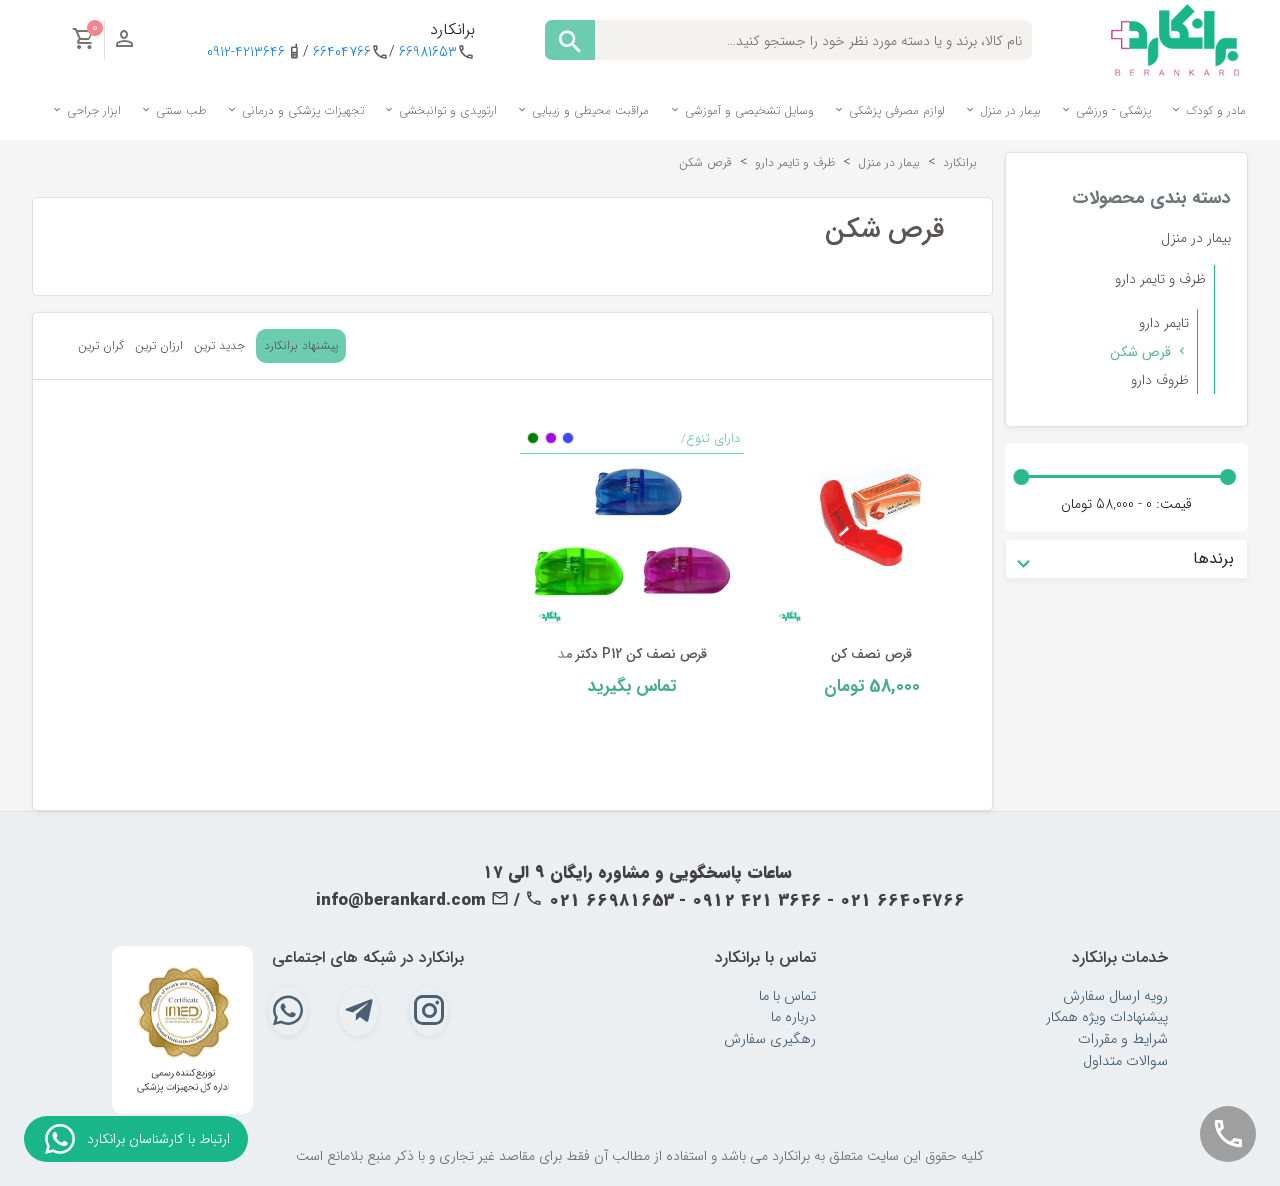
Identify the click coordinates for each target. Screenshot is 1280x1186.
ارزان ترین (159, 346)
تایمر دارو (1164, 323)
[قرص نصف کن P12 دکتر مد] (632, 529)
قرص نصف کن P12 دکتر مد (632, 654)
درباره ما (793, 1017)
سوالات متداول (1125, 1061)
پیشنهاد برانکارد (301, 345)
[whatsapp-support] (60, 1139)
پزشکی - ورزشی (1111, 110)
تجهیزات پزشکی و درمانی (301, 110)
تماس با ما (787, 996)
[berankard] (1175, 39)
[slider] (1228, 477)
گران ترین (101, 346)
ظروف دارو (1160, 380)
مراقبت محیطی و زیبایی (588, 110)
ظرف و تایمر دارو (1160, 279)
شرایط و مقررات (1123, 1039)
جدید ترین (219, 346)
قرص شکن (1140, 352)
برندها (1213, 558)
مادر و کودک (1214, 110)
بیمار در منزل (1008, 110)
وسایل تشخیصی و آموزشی (747, 110)
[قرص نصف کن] (872, 529)
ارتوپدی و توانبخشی (446, 110)
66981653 (428, 52)
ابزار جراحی (92, 110)
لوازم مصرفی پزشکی (895, 110)
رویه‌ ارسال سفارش (1115, 996)
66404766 (342, 52)
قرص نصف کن (871, 654)
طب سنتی (179, 110)
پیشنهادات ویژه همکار (1107, 1017)
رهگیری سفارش (770, 1039)
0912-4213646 (246, 52)
